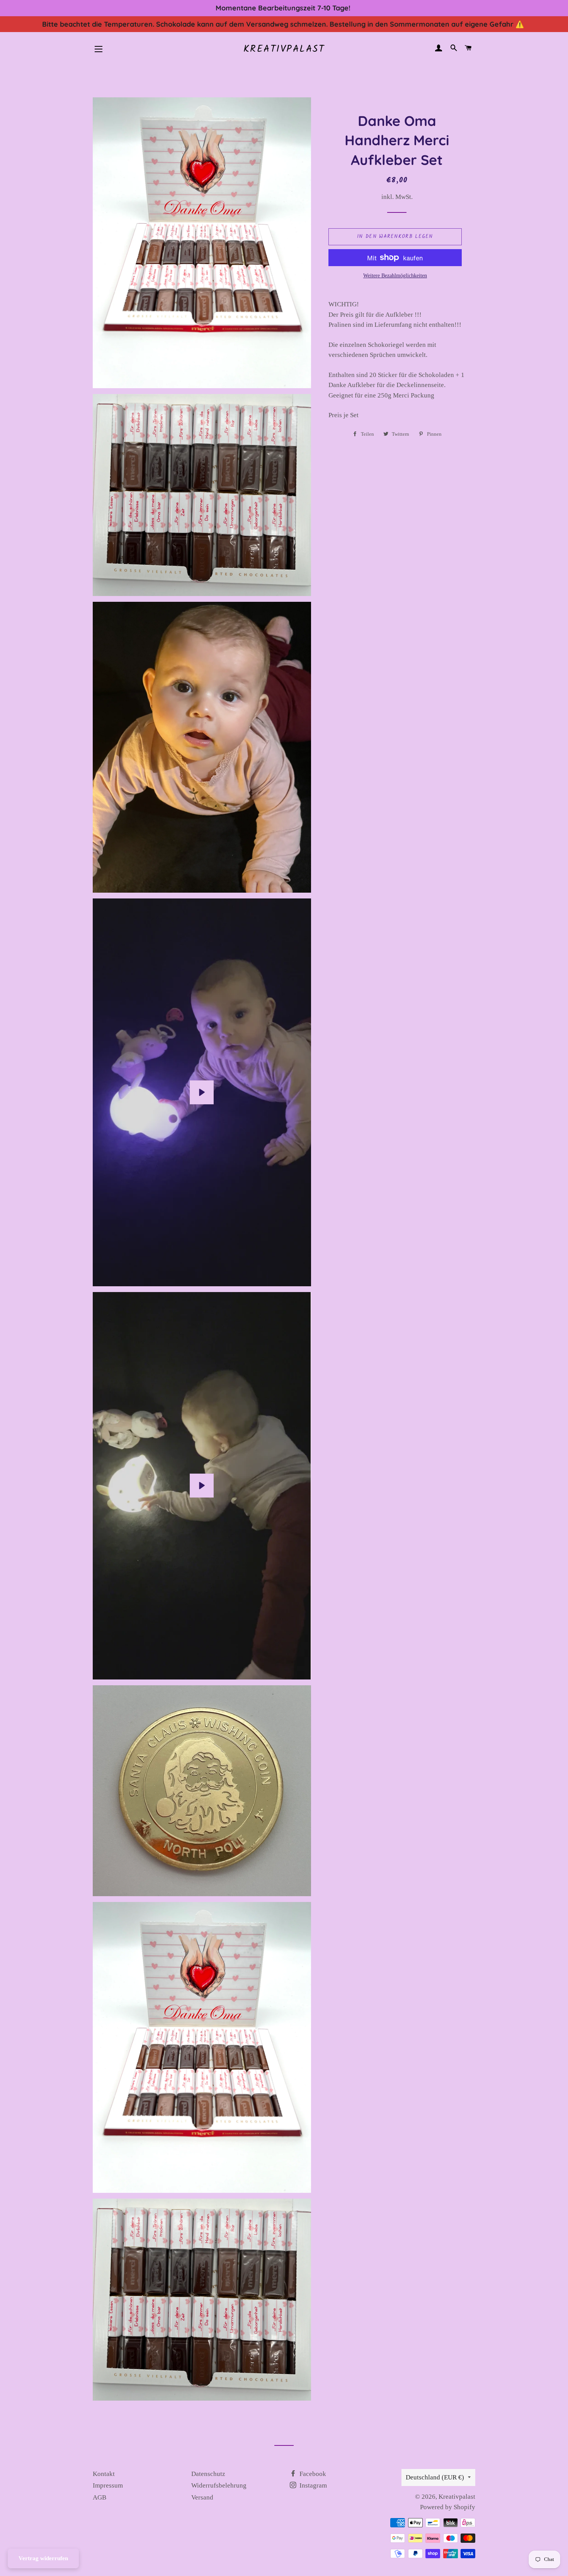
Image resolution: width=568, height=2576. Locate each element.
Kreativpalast (284, 49)
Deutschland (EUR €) (435, 2477)
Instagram (312, 2485)
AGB (99, 2497)
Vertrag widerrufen (43, 2558)
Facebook (312, 2474)
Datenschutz (208, 2474)
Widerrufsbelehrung (219, 2485)
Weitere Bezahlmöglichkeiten (395, 276)
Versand (202, 2497)
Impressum (108, 2485)
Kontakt (104, 2474)
